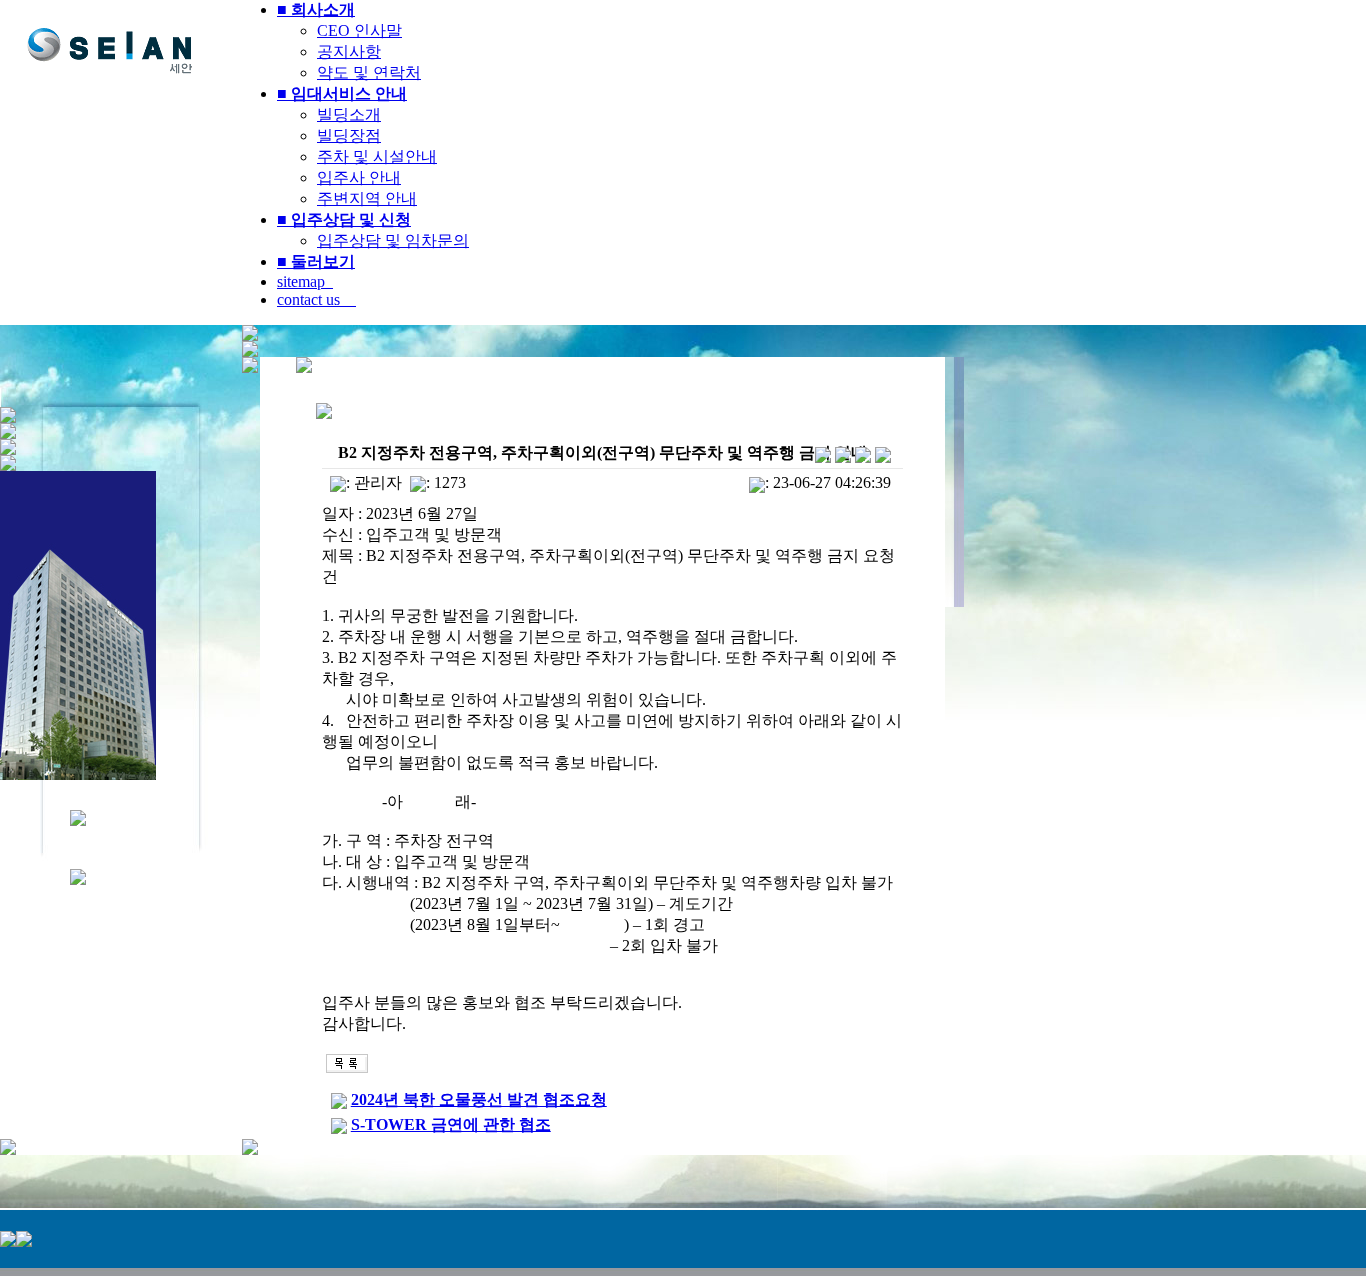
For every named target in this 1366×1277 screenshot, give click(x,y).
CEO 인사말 (359, 30)
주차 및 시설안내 (377, 156)
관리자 (378, 482)
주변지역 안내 (367, 198)
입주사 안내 (359, 177)
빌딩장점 (349, 135)
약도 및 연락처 (369, 72)
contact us (316, 299)
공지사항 (349, 51)
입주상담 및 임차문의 (393, 240)
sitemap (305, 281)
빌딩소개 (349, 114)
